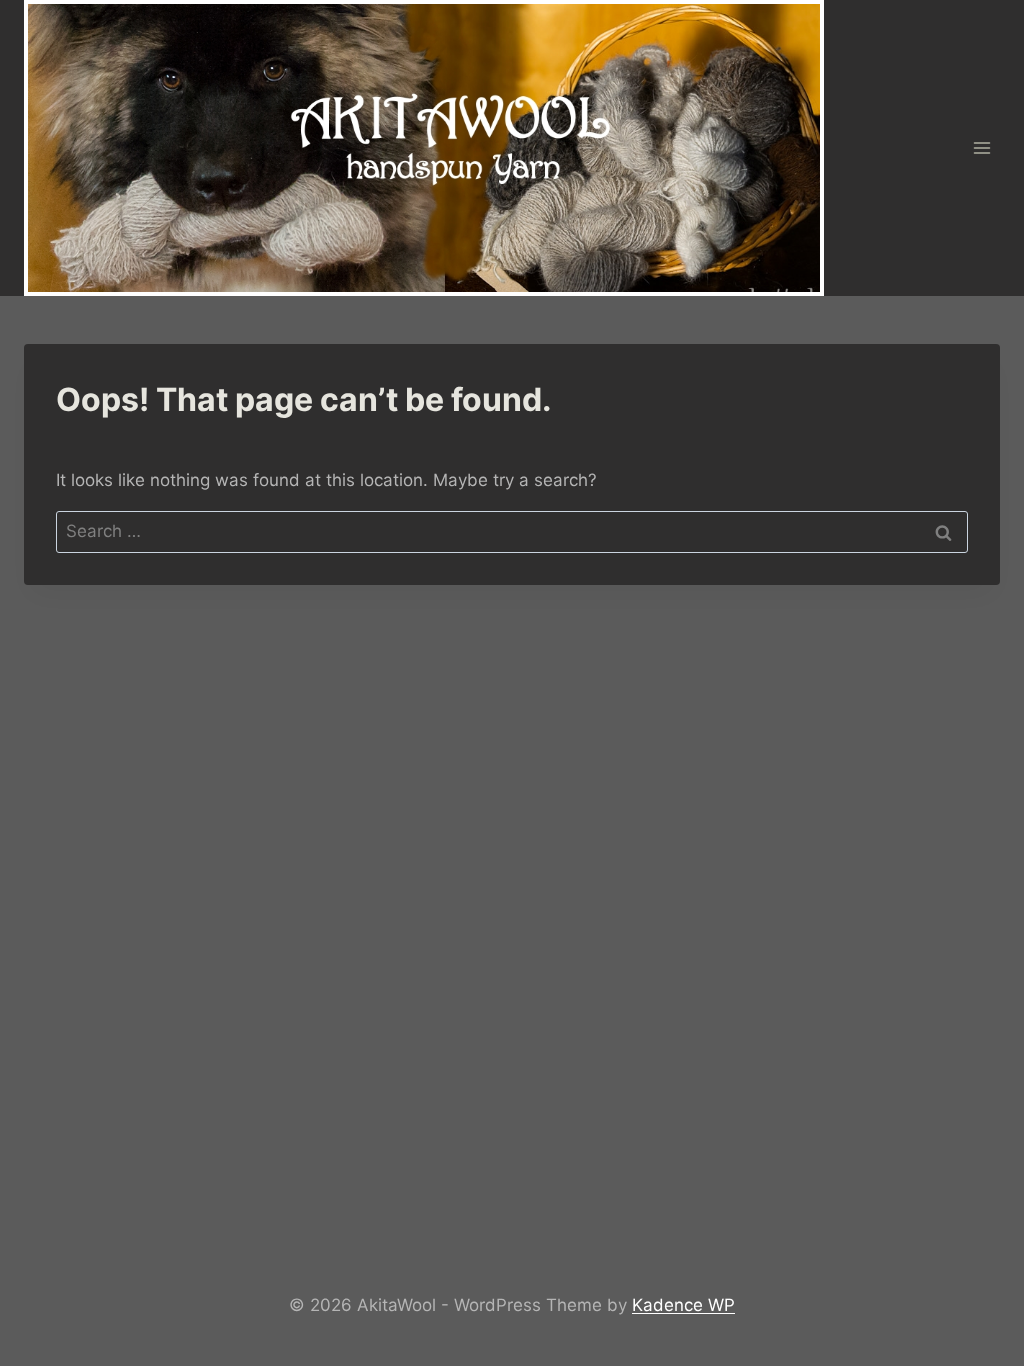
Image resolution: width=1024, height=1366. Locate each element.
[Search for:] (512, 531)
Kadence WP (683, 1305)
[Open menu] (981, 147)
